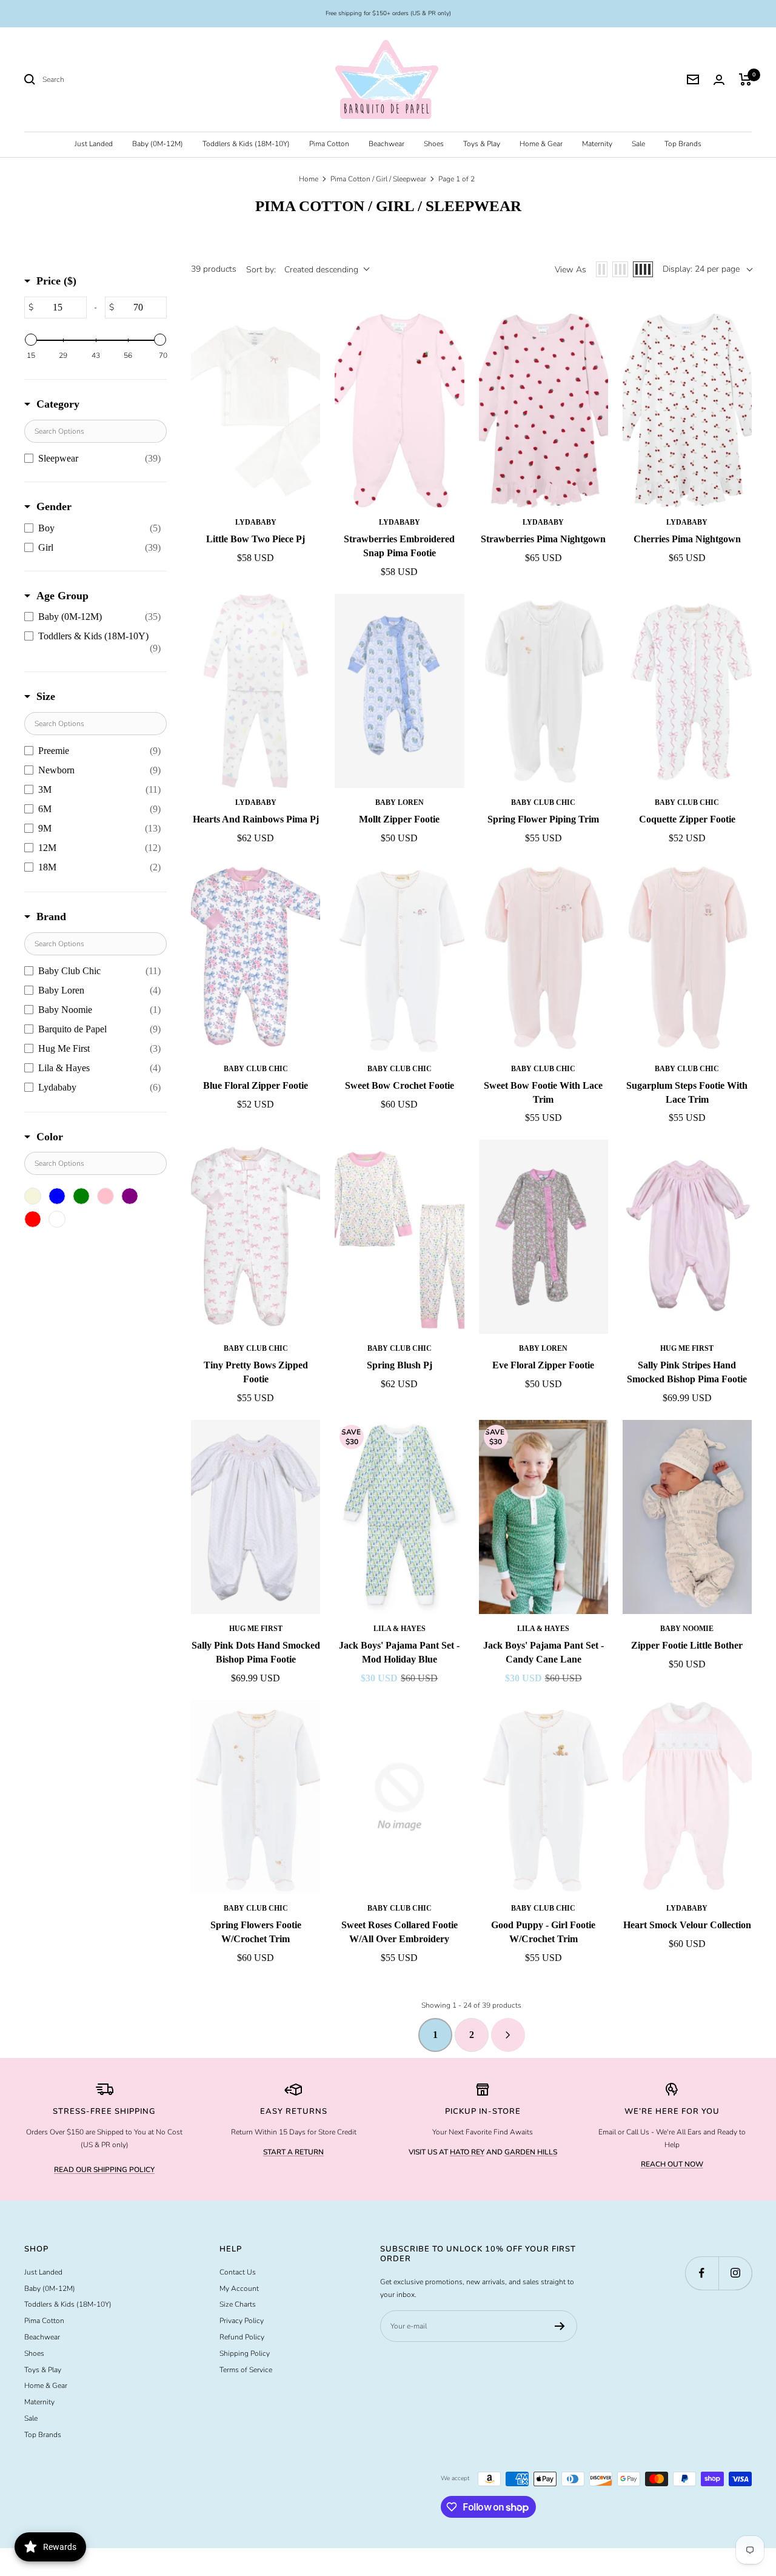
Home (309, 179)
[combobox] (133, 80)
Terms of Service (246, 2370)
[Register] (560, 2326)
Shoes (434, 144)
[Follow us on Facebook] (702, 2273)
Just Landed (94, 144)
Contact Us (238, 2272)
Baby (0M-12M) (158, 144)
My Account (239, 2288)
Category (58, 404)
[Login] (719, 80)
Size (46, 696)
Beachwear (386, 144)
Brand (51, 916)
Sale (638, 144)
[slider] (31, 340)
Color (50, 1137)
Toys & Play (482, 144)
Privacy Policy (242, 2321)
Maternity (597, 144)
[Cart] (745, 79)
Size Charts (238, 2304)
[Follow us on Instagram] (735, 2273)
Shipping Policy (245, 2353)
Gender (54, 506)
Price (56, 281)
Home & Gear (541, 144)
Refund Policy (242, 2337)
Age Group (62, 596)
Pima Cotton (329, 144)
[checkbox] (92, 459)
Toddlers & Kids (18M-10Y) (246, 144)
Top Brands (683, 144)
